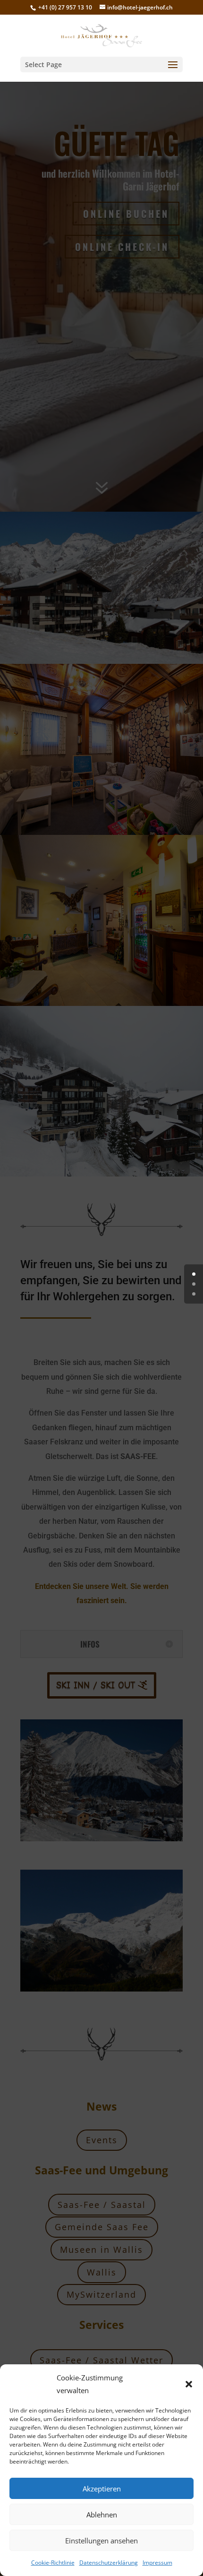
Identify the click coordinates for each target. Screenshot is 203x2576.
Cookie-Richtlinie (53, 2563)
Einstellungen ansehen (101, 2541)
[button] (189, 2384)
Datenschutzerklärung (109, 2563)
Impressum (157, 2563)
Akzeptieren (102, 2489)
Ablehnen (102, 2515)
